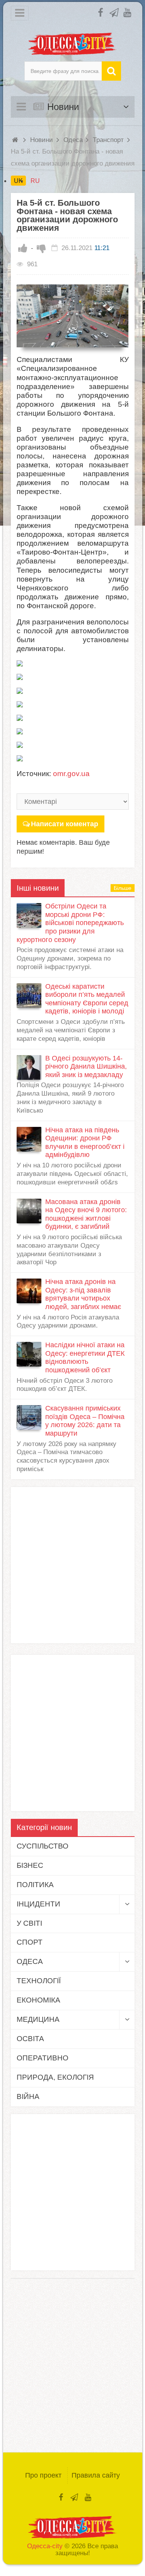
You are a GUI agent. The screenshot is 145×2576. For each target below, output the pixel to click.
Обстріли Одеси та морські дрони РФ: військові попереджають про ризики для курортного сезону (70, 923)
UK (18, 181)
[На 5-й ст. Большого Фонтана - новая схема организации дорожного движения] (73, 316)
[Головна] (16, 140)
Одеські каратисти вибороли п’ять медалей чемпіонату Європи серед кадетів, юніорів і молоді (87, 999)
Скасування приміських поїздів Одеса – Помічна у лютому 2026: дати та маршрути (85, 1421)
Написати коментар (65, 824)
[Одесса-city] (73, 44)
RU (35, 181)
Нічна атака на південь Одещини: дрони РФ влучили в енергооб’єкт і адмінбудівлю (85, 1143)
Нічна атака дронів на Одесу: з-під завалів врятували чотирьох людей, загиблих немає (83, 1294)
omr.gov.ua (71, 774)
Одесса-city (45, 2546)
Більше (123, 888)
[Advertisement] (72, 1565)
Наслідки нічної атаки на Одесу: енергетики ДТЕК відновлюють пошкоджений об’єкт (85, 1357)
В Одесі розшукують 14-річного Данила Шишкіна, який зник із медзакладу (86, 1066)
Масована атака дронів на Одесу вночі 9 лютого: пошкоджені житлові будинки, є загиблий (86, 1214)
